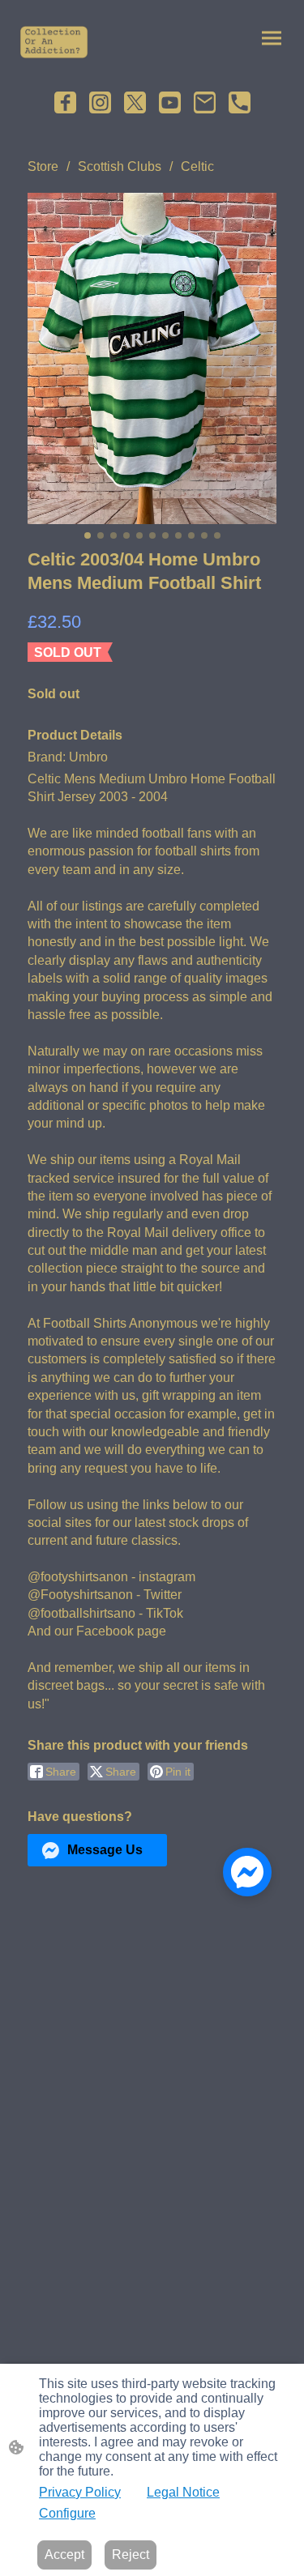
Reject (131, 2555)
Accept (64, 2555)
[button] (97, 1850)
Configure (67, 2513)
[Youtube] (170, 102)
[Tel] (240, 102)
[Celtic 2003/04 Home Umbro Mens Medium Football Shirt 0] (152, 358)
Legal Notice (183, 2492)
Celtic (197, 166)
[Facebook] (65, 102)
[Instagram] (100, 102)
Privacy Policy (80, 2492)
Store (43, 166)
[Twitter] (135, 102)
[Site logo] (54, 42)
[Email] (205, 102)
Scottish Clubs (120, 166)
